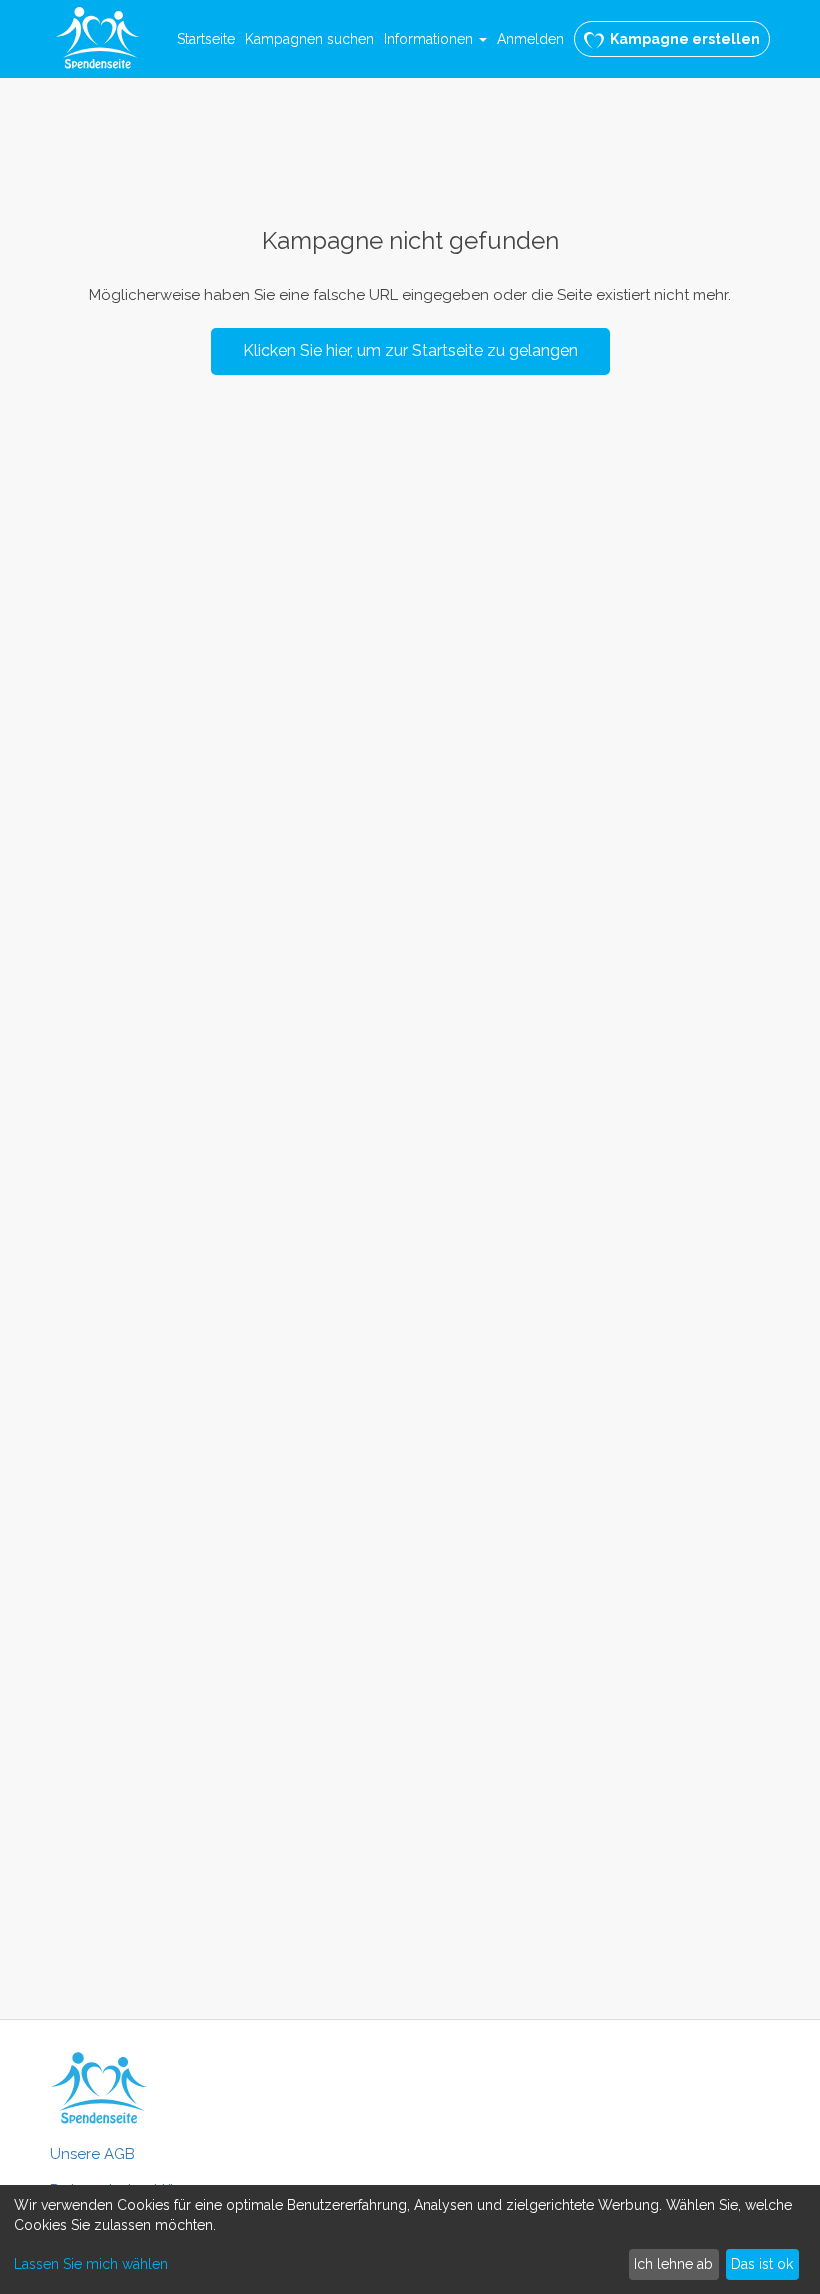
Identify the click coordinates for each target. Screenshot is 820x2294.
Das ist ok (762, 2264)
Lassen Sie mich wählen (91, 2264)
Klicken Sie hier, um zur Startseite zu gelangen (410, 350)
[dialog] (410, 2239)
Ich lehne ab (673, 2264)
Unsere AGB (92, 2154)
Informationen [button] (430, 39)
